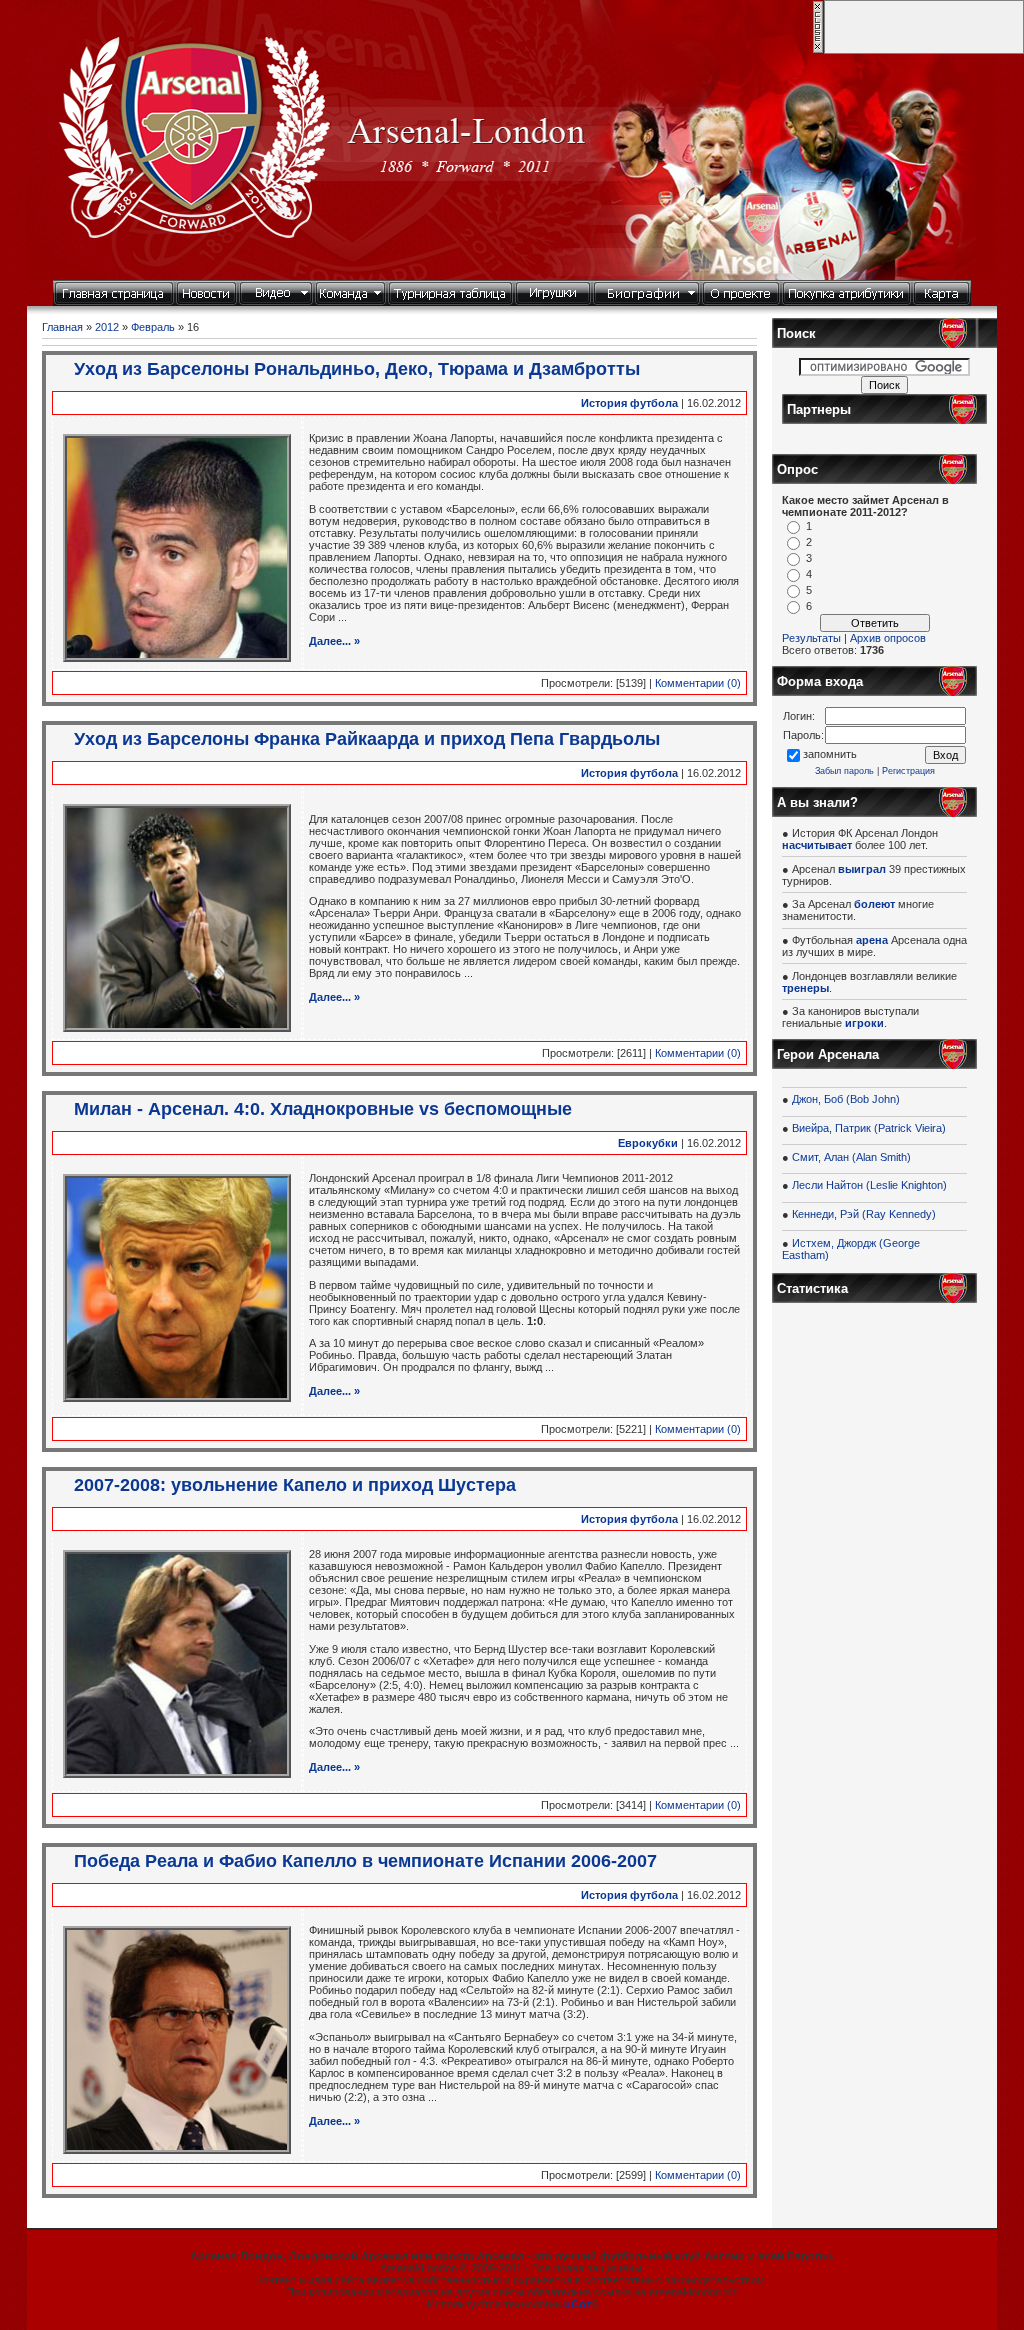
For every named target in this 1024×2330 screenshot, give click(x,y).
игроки (864, 1023)
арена (872, 940)
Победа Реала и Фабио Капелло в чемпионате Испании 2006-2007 (365, 1861)
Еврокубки (648, 1143)
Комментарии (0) (698, 683)
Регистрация (908, 771)
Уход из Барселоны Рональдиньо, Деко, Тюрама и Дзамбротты (357, 369)
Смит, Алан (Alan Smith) (851, 1157)
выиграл (862, 869)
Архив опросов (888, 638)
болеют (874, 904)
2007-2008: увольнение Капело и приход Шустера (295, 1485)
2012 (107, 327)
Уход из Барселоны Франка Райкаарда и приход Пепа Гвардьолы (367, 739)
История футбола (629, 403)
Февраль (153, 327)
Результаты (811, 638)
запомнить (830, 754)
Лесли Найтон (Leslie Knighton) (869, 1185)
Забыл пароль (844, 771)
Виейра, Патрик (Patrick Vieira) (869, 1128)
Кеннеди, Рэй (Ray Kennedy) (864, 1214)
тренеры (805, 988)
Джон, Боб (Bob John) (846, 1099)
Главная (62, 327)
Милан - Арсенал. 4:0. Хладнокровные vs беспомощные (323, 1109)
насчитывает (817, 845)
